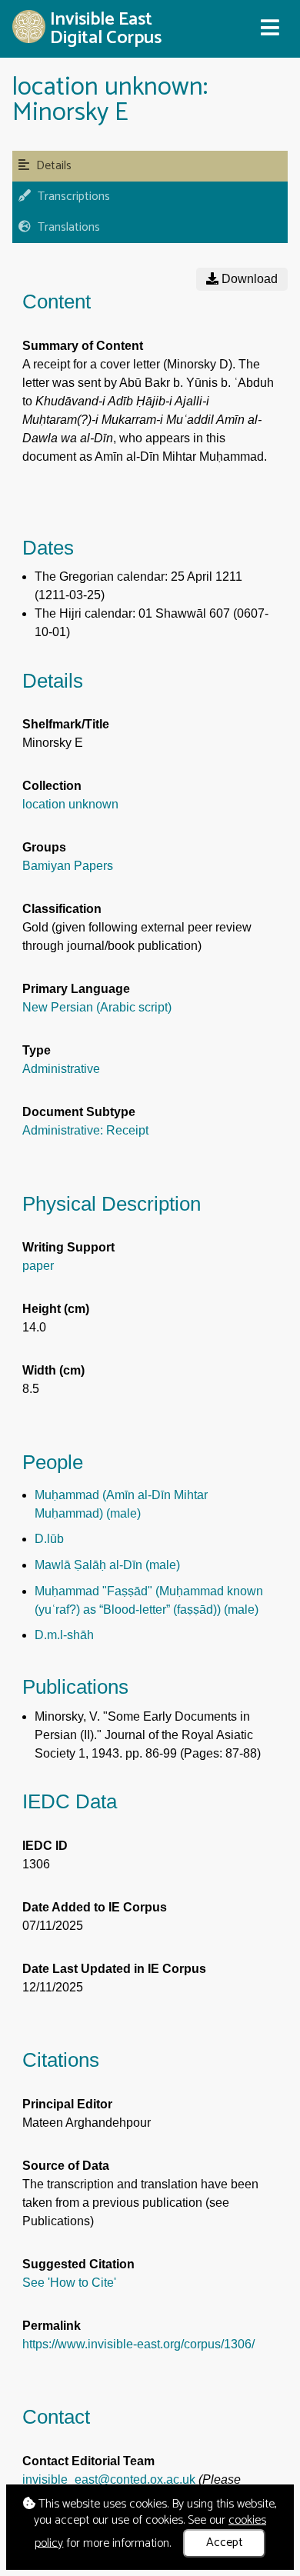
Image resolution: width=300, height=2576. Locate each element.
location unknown (70, 804)
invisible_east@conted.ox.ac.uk (109, 2479)
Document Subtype (79, 1112)
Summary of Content (83, 346)
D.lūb (49, 1539)
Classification (62, 909)
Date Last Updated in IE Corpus (114, 1969)
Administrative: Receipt (85, 1130)
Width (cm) (53, 1370)
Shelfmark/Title (66, 724)
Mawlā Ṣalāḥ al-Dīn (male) (107, 1565)
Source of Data (66, 2166)
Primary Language (76, 989)
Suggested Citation (78, 2264)
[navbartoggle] (269, 28)
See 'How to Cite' (69, 2283)
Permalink (52, 2326)
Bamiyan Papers (68, 866)
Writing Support (68, 1247)
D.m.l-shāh (64, 1635)
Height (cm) (56, 1309)
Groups (44, 847)
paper (38, 1266)
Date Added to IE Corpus (95, 1907)
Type (37, 1050)
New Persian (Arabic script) (97, 1007)
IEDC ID (45, 1846)
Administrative (61, 1069)
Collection (52, 786)
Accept (225, 2543)
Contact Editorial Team (88, 2461)
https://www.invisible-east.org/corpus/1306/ (138, 2344)
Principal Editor (67, 2104)
